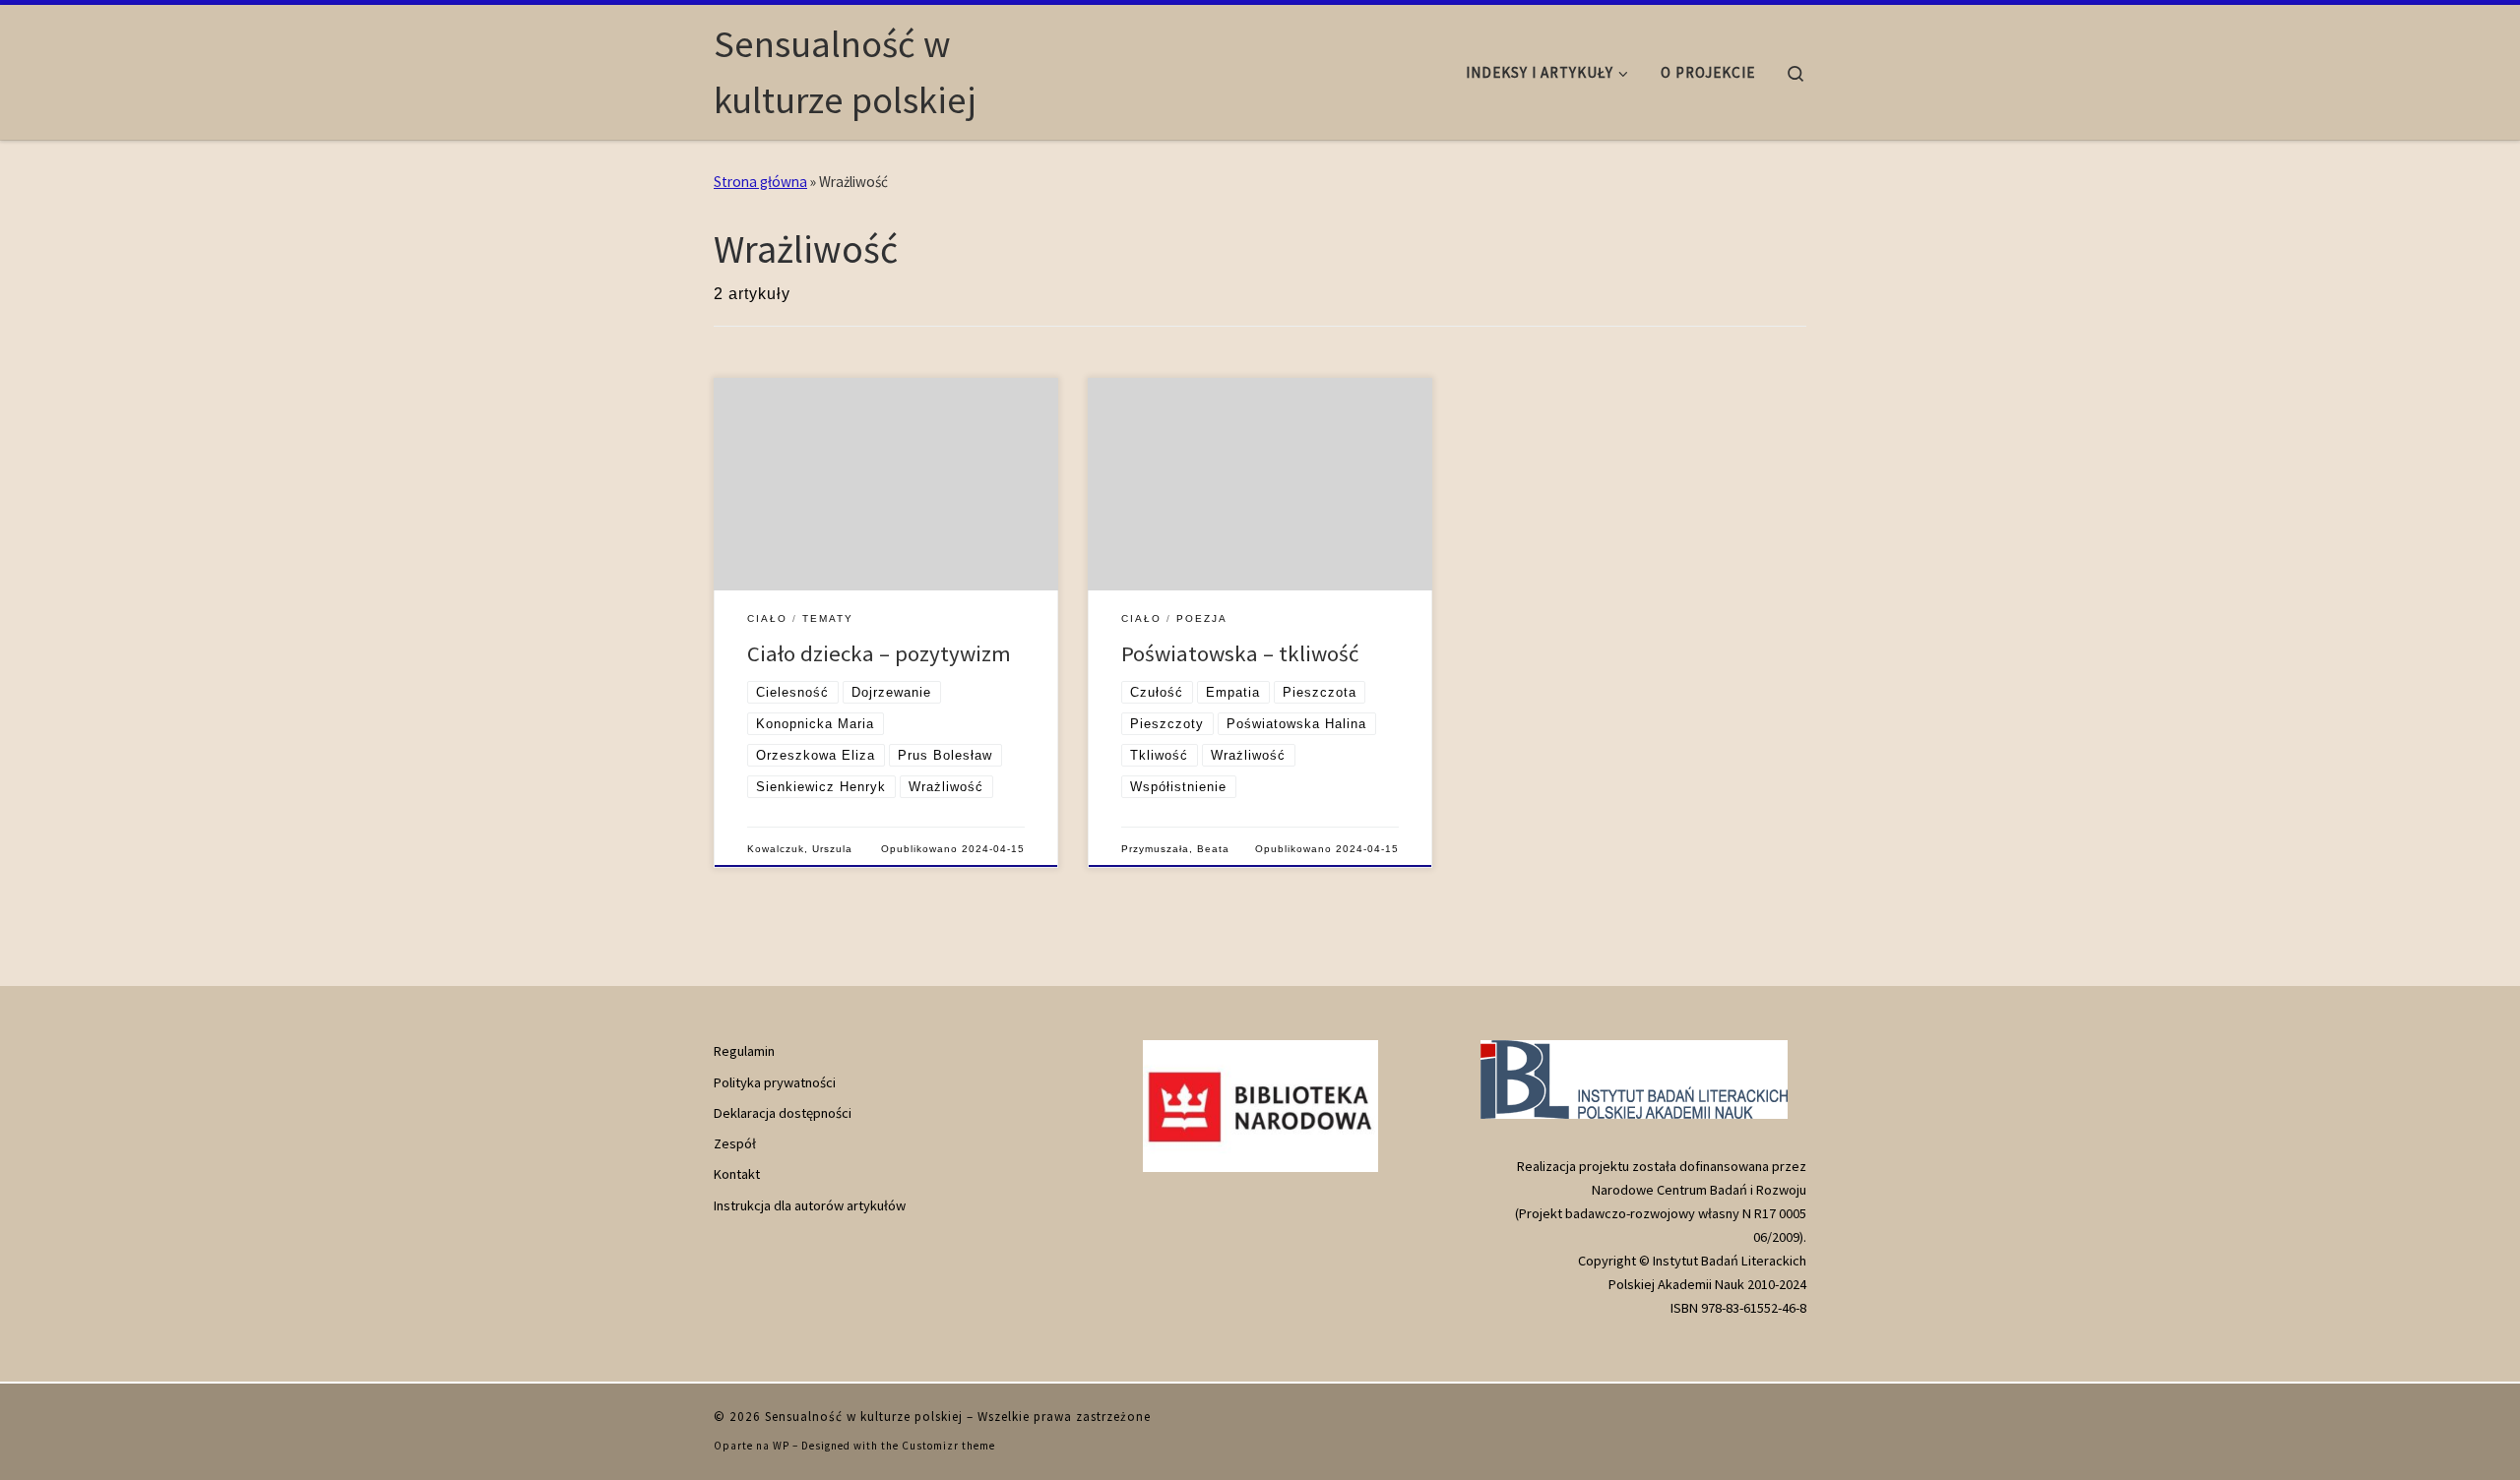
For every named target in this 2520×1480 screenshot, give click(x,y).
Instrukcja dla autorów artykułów (810, 1205)
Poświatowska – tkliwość (1240, 653)
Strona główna (760, 182)
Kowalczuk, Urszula (800, 849)
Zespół (735, 1143)
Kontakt (737, 1174)
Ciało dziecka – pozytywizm (879, 653)
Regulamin (744, 1051)
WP (781, 1446)
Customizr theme (948, 1446)
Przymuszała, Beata (1175, 849)
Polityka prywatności (775, 1082)
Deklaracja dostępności (783, 1113)
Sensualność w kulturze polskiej (864, 1417)
